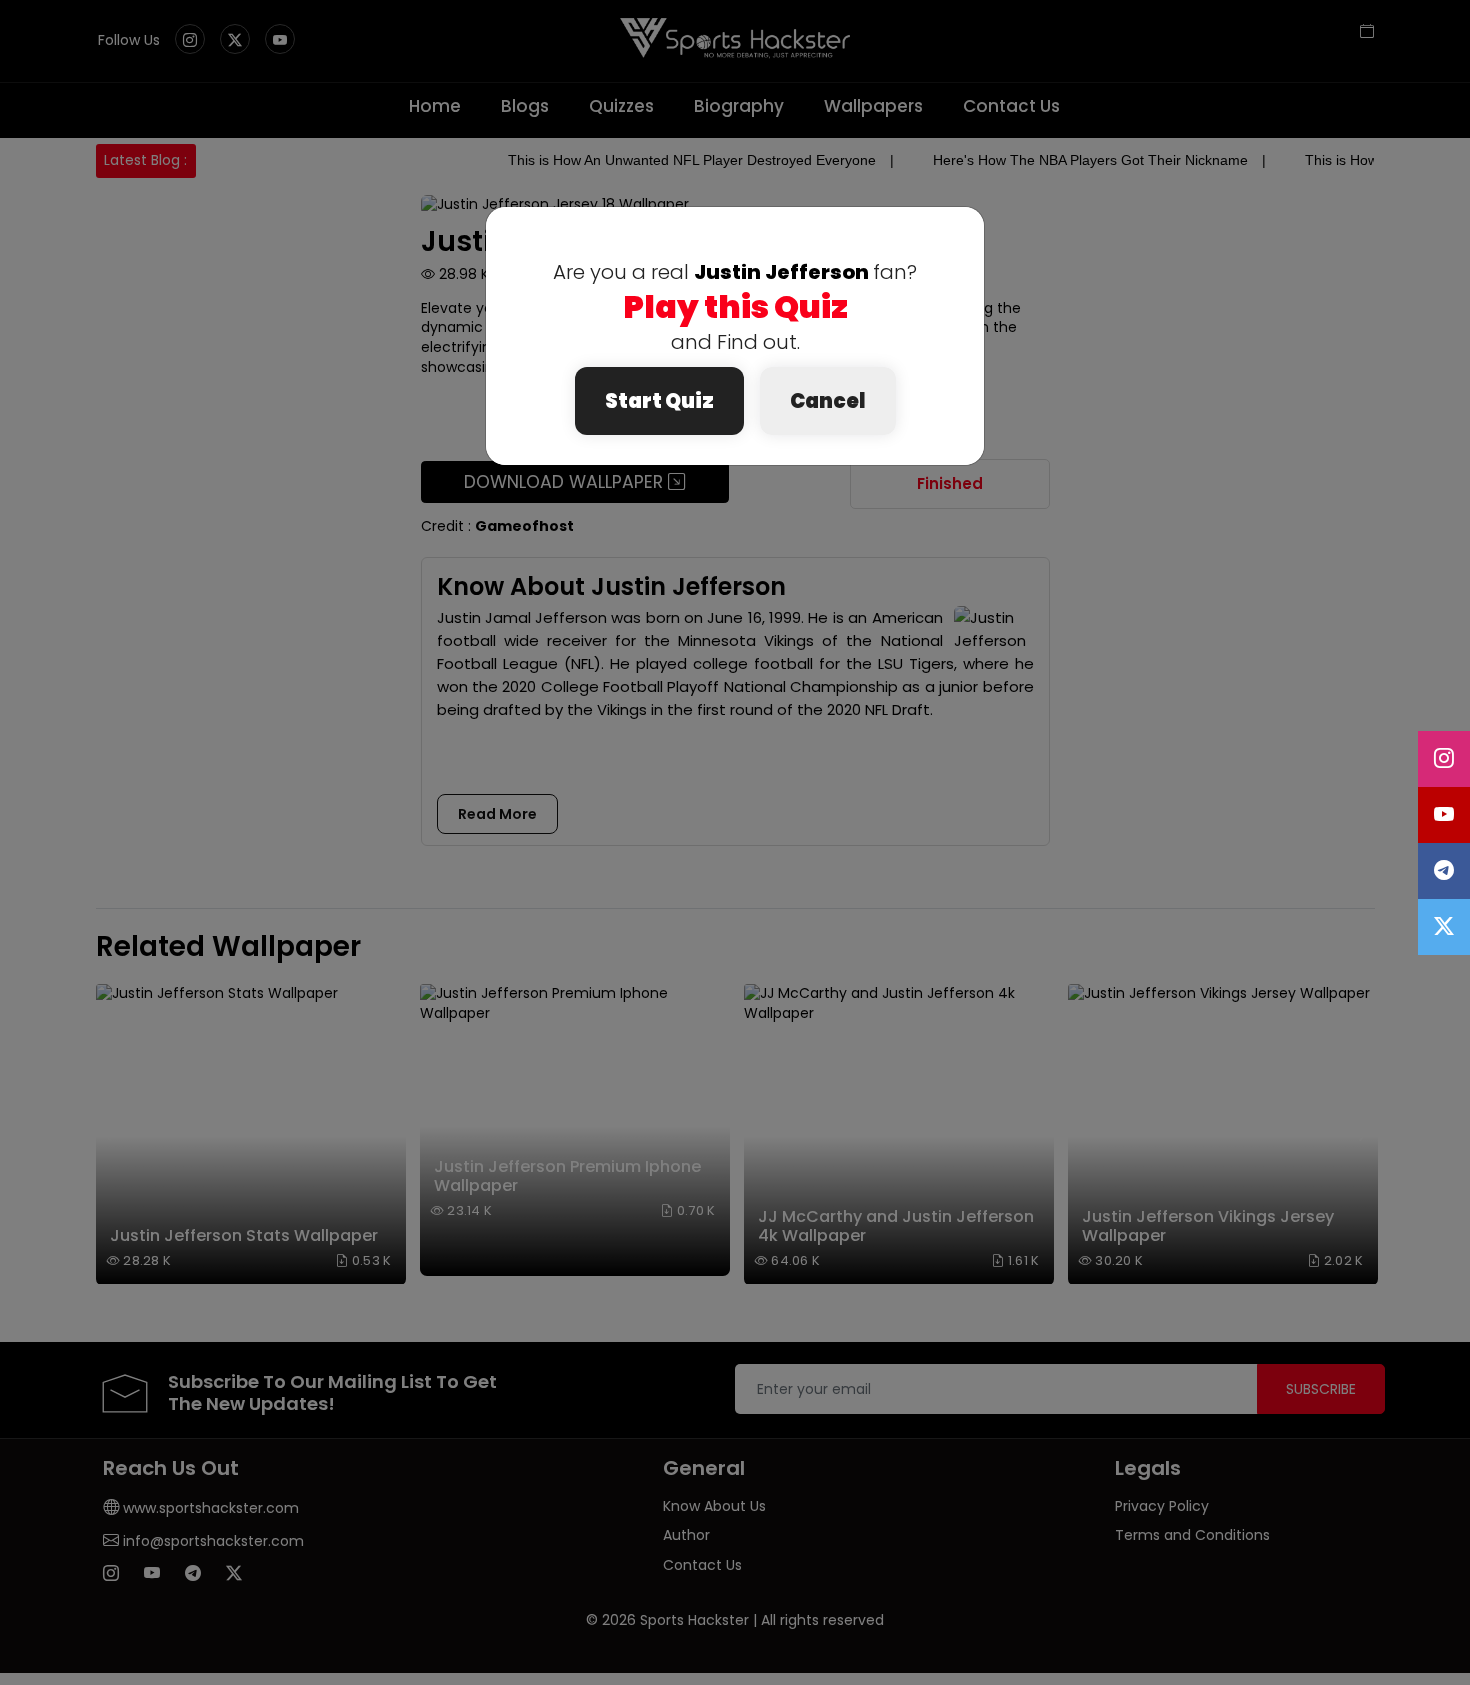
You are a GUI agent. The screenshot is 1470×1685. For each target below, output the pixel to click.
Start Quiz (659, 401)
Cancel (828, 401)
